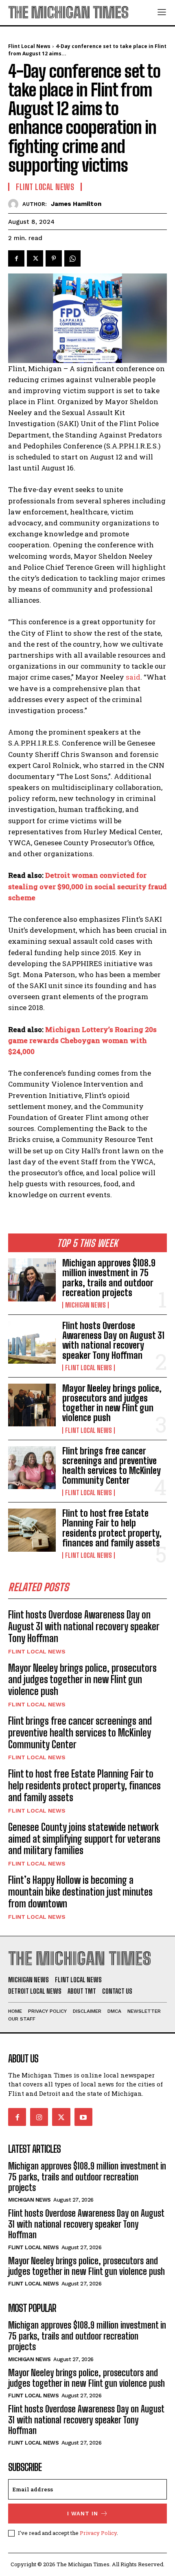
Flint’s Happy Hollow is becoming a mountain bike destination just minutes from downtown (80, 1892)
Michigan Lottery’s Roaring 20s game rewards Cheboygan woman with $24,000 (82, 1040)
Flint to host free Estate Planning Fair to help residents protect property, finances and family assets (112, 1528)
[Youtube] (83, 2117)
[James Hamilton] (15, 204)
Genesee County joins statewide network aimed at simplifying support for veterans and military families (84, 1839)
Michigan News (85, 1305)
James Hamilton (76, 204)
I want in (83, 2514)
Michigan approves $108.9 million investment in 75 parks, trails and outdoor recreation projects (109, 1278)
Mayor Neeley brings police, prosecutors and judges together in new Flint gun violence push (112, 1403)
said (133, 677)
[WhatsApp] (72, 258)
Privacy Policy (98, 2533)
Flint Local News (89, 1368)
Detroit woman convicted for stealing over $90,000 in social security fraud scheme (87, 886)
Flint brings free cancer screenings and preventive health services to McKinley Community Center (112, 1466)
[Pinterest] (54, 258)
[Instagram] (39, 2117)
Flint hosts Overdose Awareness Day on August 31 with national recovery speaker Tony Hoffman (113, 1340)
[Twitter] (35, 258)
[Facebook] (16, 258)
